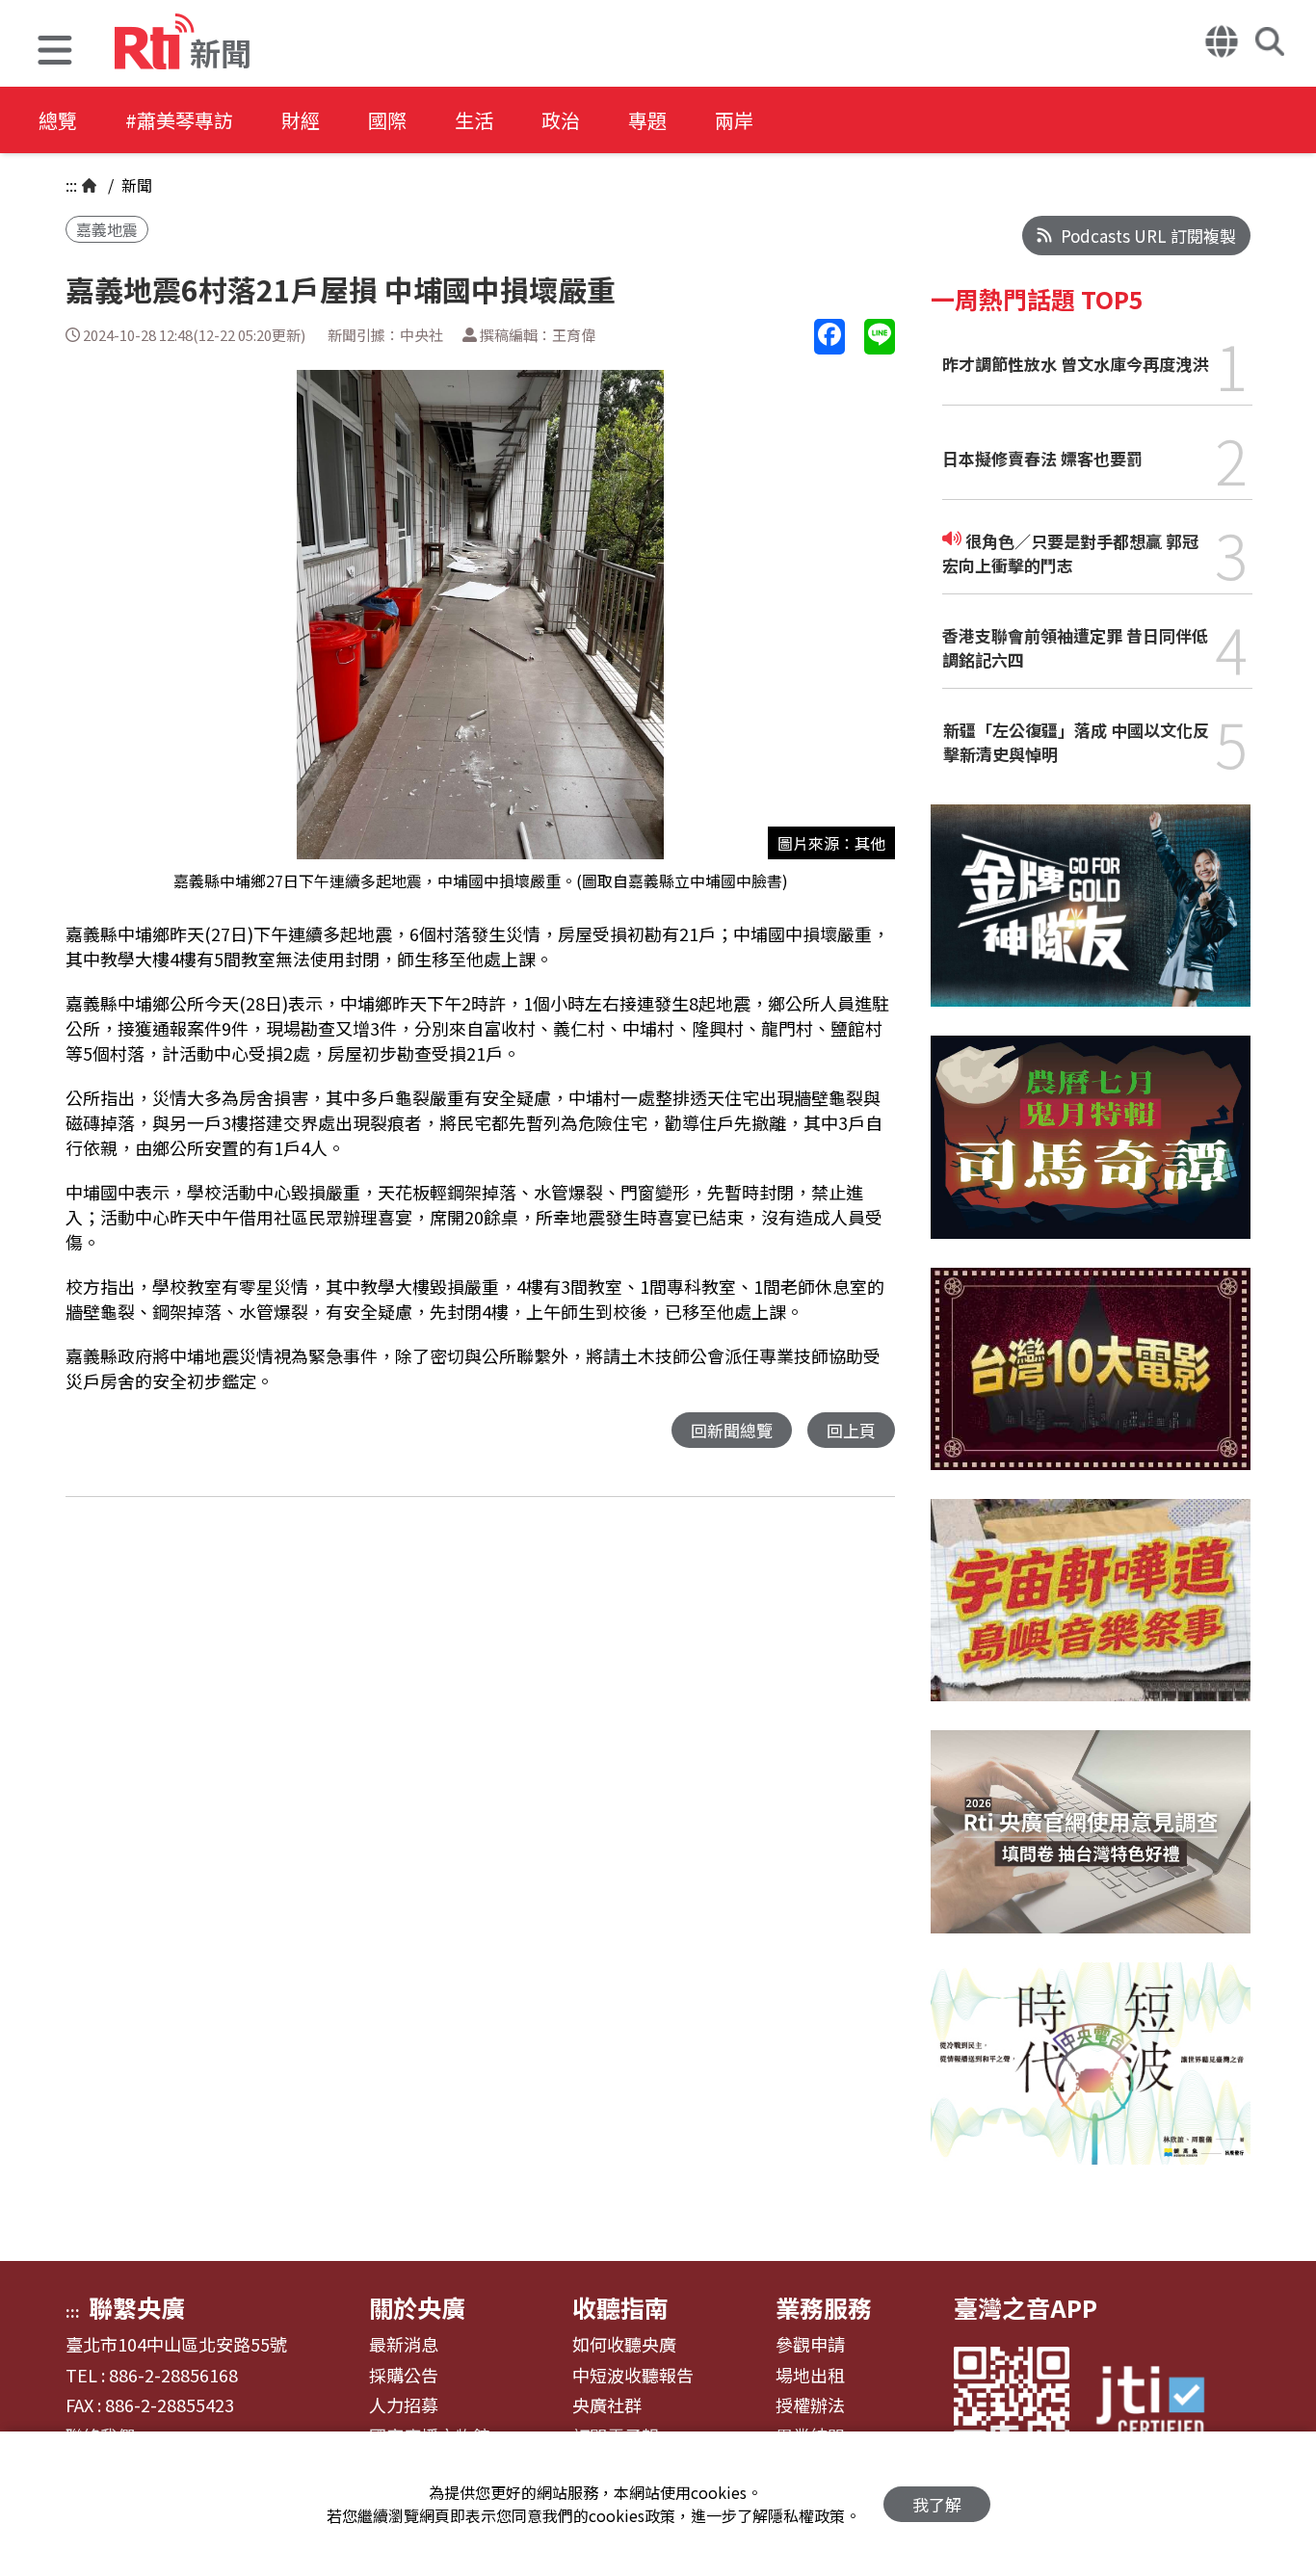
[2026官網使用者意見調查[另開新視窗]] (1091, 1846)
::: (71, 185)
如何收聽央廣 (624, 2345)
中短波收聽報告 (633, 2376)
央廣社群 (607, 2405)
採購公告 (404, 2376)
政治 (561, 120)
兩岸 (734, 120)
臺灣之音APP (1026, 2307)
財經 (301, 120)
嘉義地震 (107, 229)
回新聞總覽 (732, 1430)
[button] (55, 53)
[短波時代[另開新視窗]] (1091, 2078)
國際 (387, 120)
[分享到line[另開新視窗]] (880, 337)
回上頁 (851, 1430)
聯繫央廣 (137, 2307)
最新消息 (404, 2345)
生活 (474, 120)
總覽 (58, 120)
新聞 (135, 185)
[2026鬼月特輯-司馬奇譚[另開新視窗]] (1091, 1152)
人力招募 (404, 2405)
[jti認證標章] (1162, 2404)
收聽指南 (620, 2307)
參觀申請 (810, 2345)
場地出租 (810, 2376)
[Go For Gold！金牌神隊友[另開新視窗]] (1091, 920)
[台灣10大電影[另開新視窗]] (1091, 1383)
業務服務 (824, 2307)
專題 (647, 120)
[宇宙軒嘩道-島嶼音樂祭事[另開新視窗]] (1091, 1615)
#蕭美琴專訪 (179, 120)
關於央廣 (417, 2307)
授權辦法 (810, 2405)
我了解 (937, 2504)
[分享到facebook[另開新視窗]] (829, 337)
